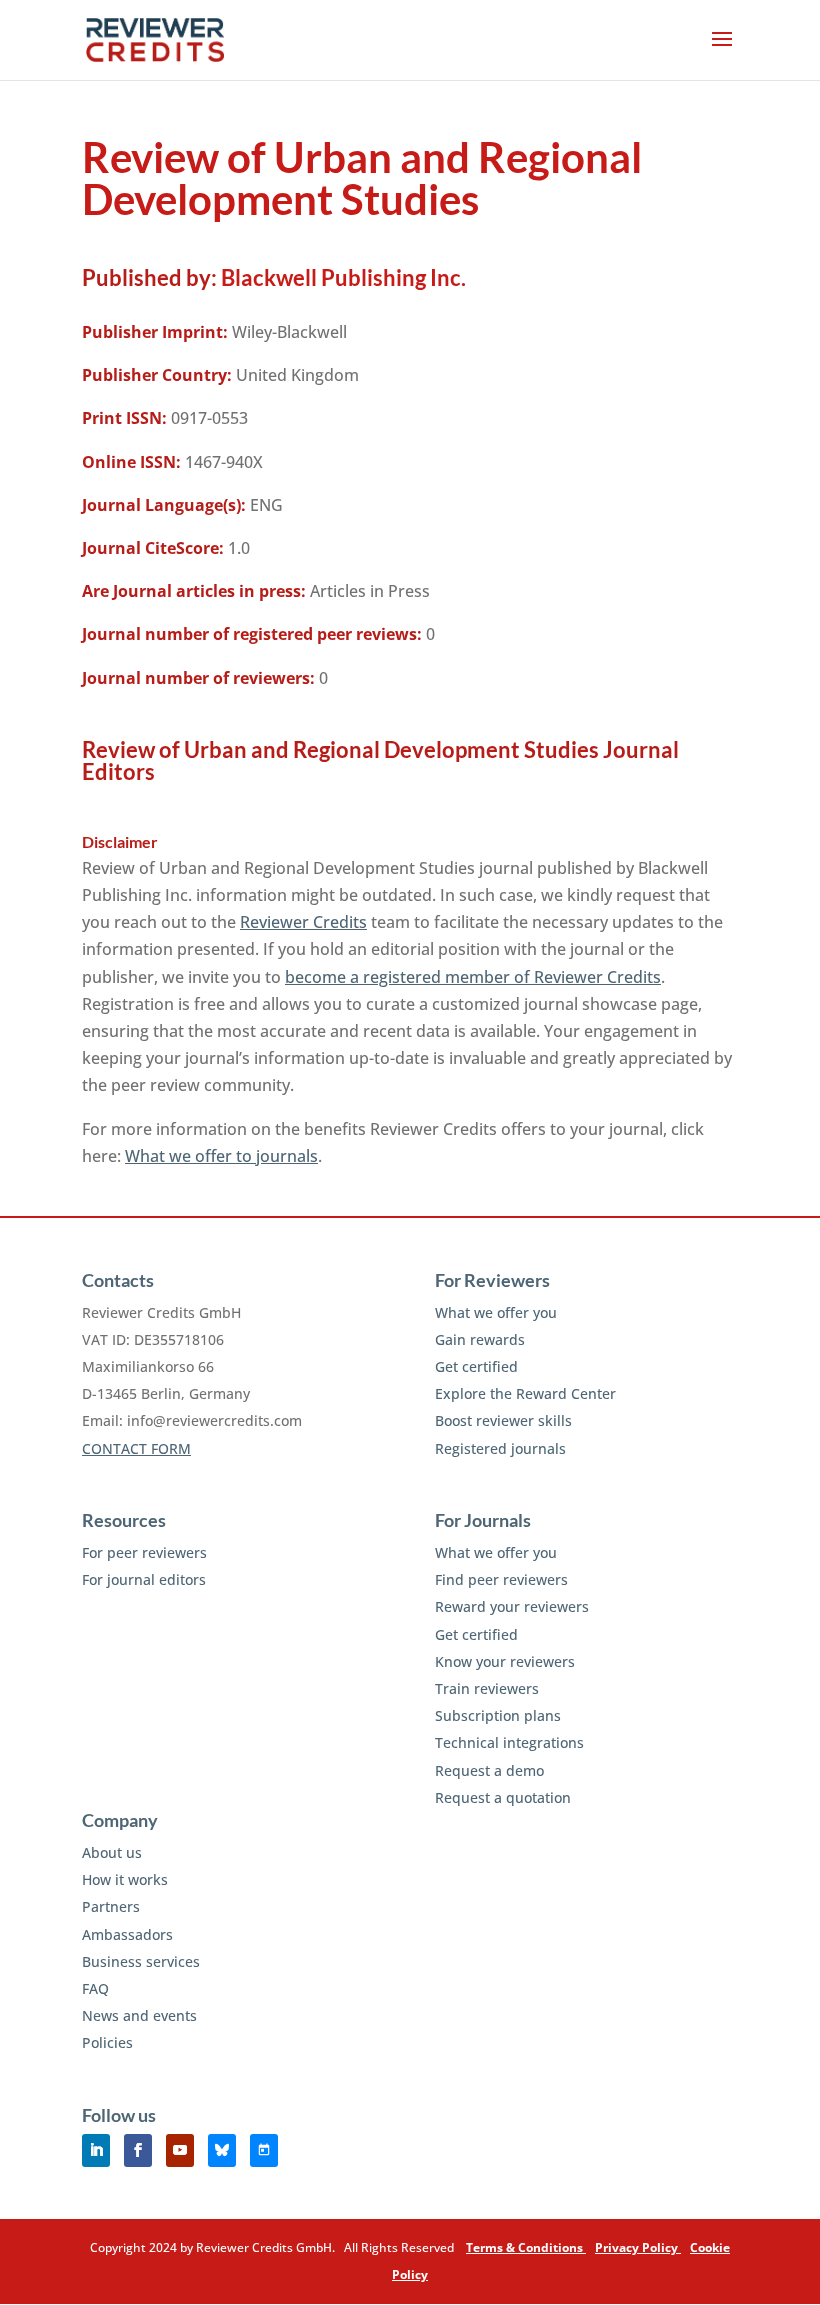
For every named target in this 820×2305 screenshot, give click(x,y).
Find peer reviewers (501, 1579)
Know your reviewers (505, 1661)
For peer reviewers (144, 1552)
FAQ (95, 1988)
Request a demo (489, 1770)
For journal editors (144, 1579)
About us (112, 1852)
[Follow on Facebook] (138, 2150)
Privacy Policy (638, 2247)
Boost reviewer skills (503, 1420)
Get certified (476, 1366)
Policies (107, 2042)
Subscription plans (498, 1715)
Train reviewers (487, 1688)
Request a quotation (503, 1797)
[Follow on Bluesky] (222, 2150)
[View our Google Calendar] (264, 2150)
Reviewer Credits (303, 922)
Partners (111, 1906)
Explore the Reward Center (525, 1393)
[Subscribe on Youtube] (180, 2150)
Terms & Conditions (526, 2247)
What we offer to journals (221, 1156)
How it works (125, 1879)
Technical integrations (509, 1742)
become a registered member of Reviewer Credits (473, 977)
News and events (139, 2015)
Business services (141, 1961)
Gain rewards (480, 1339)
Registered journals (500, 1448)
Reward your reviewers (512, 1606)
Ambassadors (127, 1934)
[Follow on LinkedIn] (96, 2150)
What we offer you (496, 1312)
